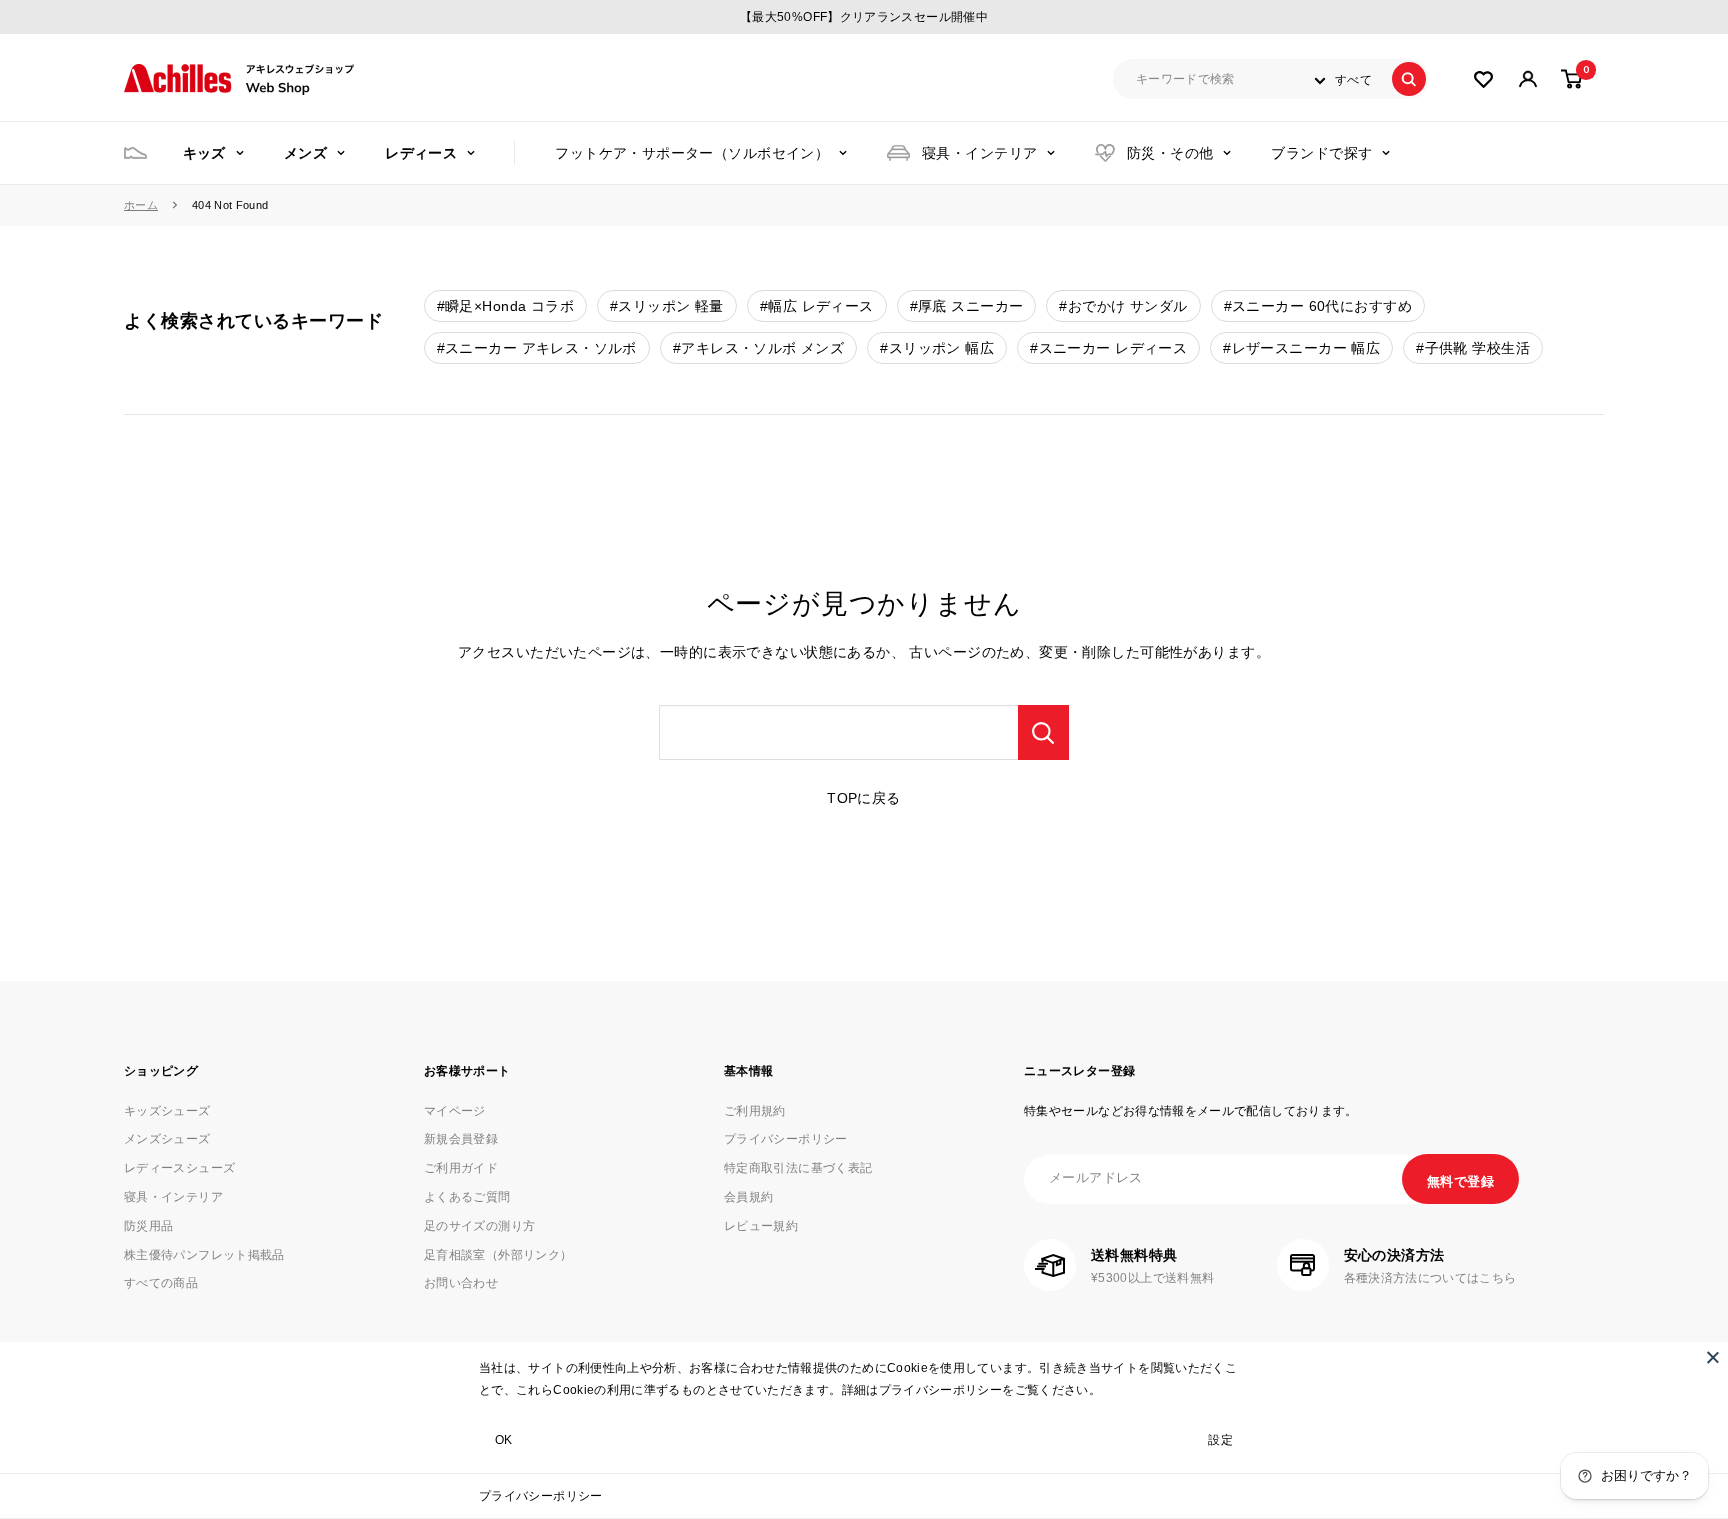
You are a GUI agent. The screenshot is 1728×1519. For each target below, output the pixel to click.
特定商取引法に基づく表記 (798, 1168)
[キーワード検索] (1043, 732)
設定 (1220, 1440)
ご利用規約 (755, 1111)
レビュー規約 (761, 1226)
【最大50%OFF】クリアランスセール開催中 (864, 17)
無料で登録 (1460, 1181)
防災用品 (148, 1226)
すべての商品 (161, 1283)
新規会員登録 (461, 1139)
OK (504, 1440)
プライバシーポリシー (541, 1496)
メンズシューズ (167, 1139)
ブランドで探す (1321, 153)
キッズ (204, 153)
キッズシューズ (167, 1111)
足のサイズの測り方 (479, 1226)
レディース (421, 153)
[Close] (1713, 1357)
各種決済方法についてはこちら (1430, 1278)
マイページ (455, 1111)
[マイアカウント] (1483, 79)
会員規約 (748, 1197)
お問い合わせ (461, 1283)
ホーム (141, 205)
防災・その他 (1170, 153)
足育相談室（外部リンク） (498, 1255)
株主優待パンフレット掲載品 (204, 1255)
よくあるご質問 (467, 1197)
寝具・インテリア (979, 153)
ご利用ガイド (461, 1168)
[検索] (1409, 79)
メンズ (305, 153)
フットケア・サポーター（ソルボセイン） (692, 153)
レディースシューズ (179, 1168)
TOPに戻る (864, 798)
